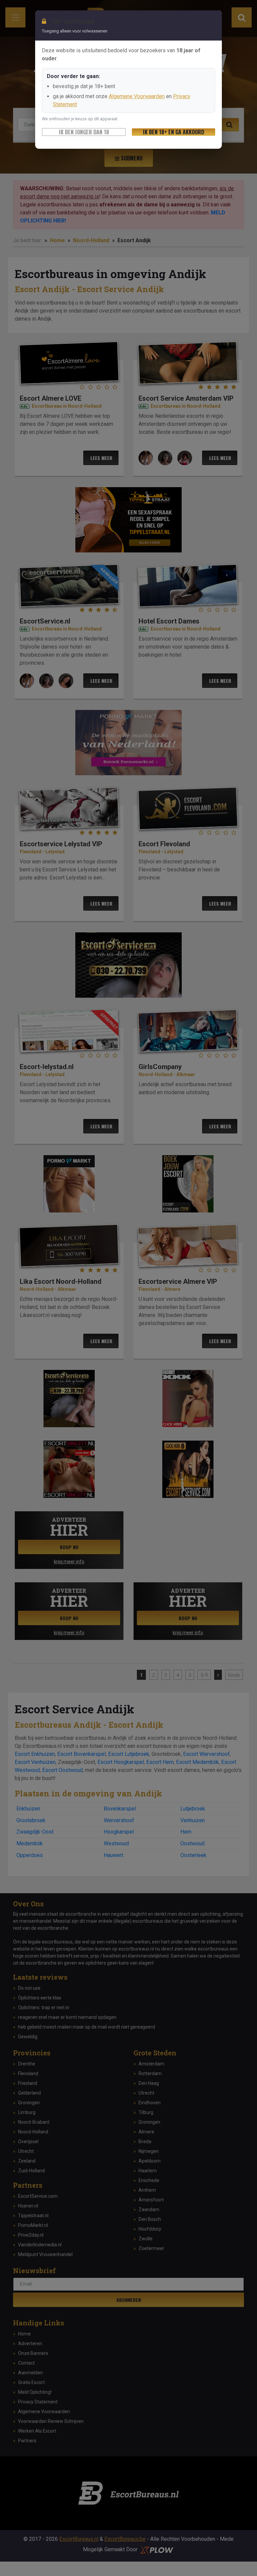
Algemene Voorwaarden (137, 96)
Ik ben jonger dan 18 (84, 132)
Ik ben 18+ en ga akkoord (174, 132)
